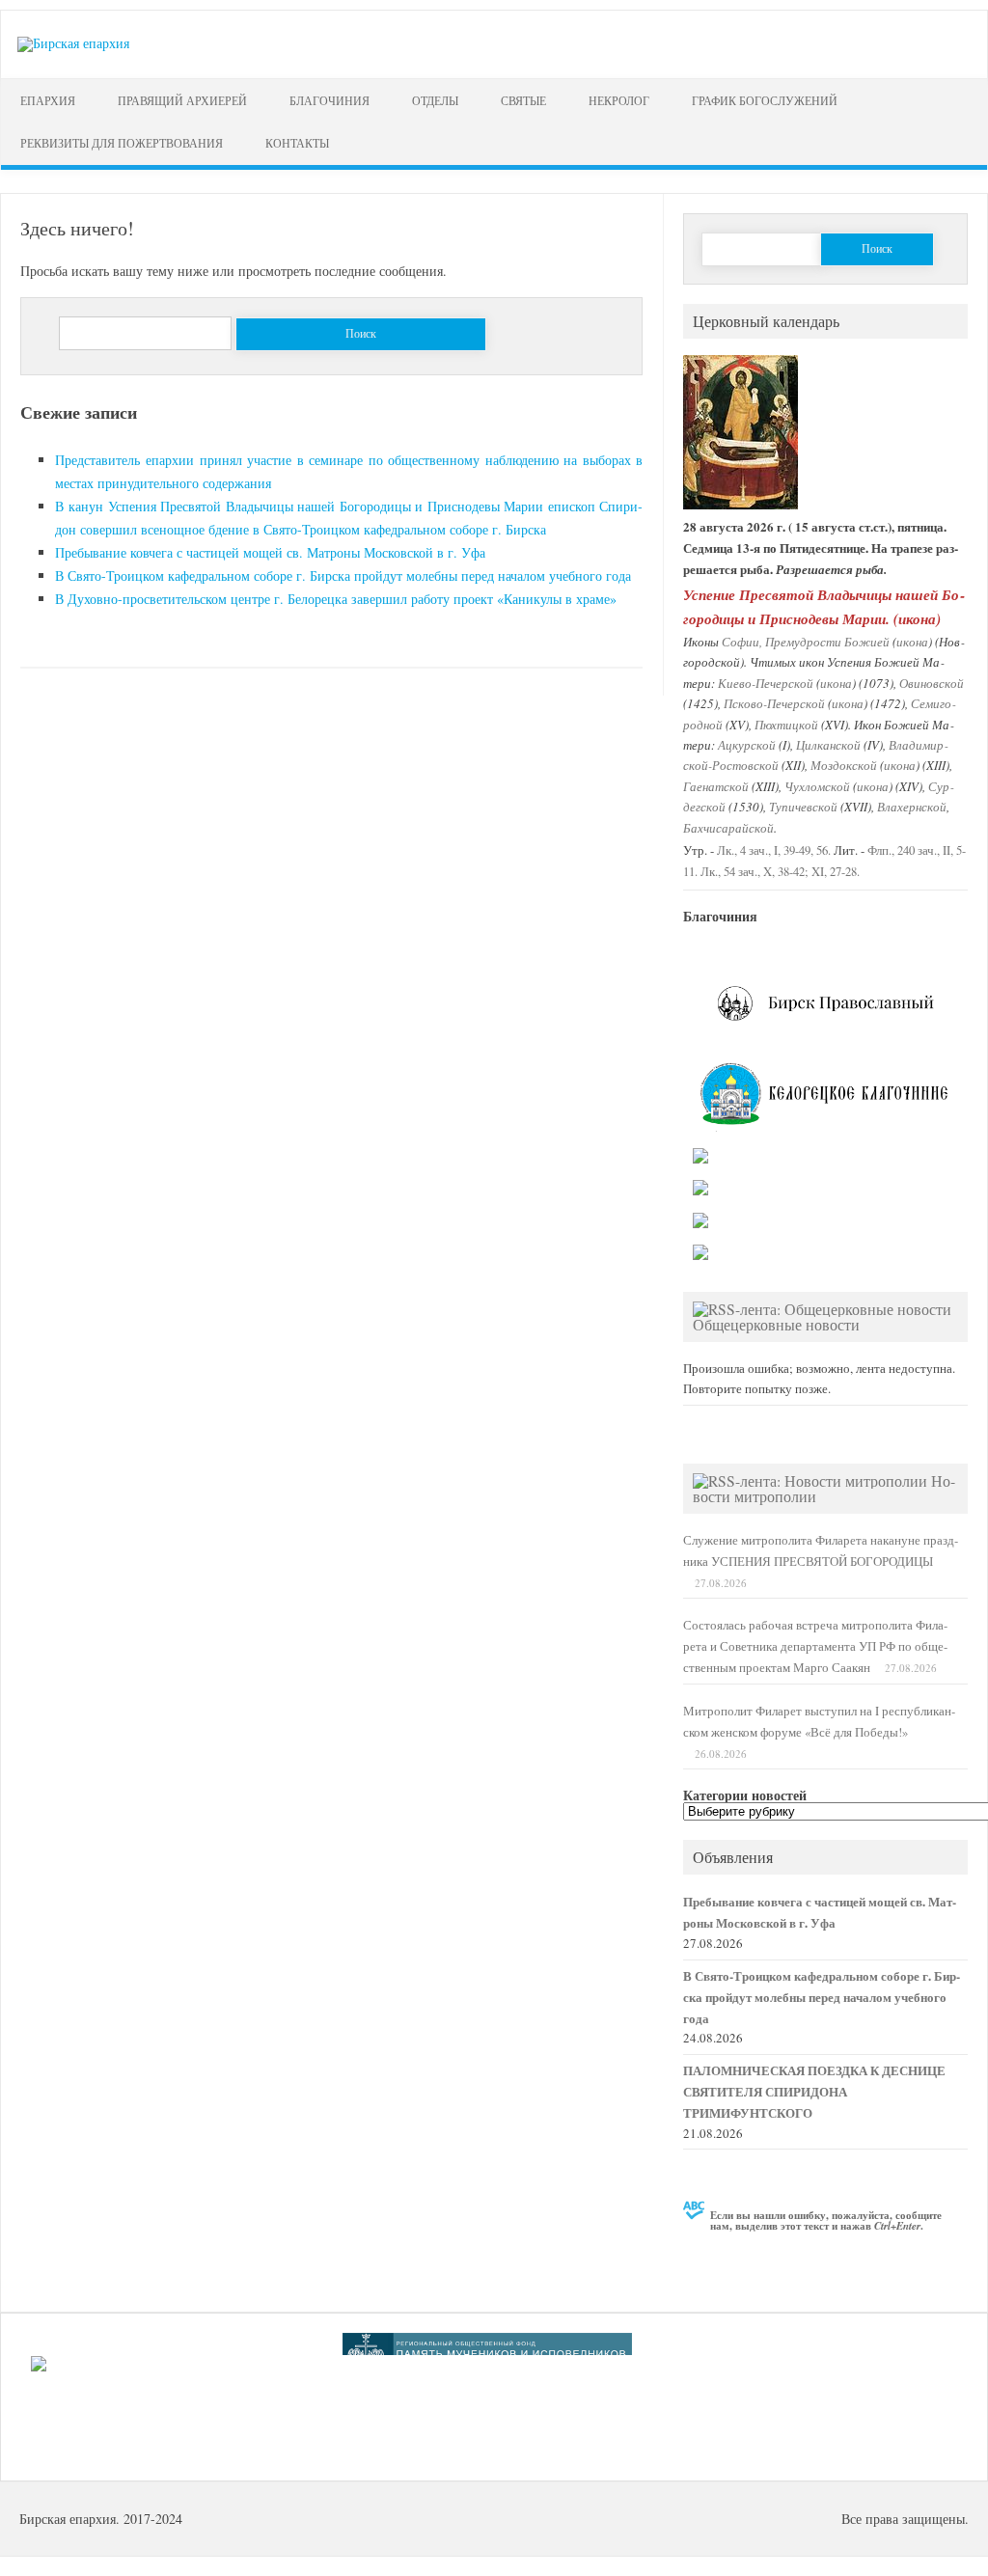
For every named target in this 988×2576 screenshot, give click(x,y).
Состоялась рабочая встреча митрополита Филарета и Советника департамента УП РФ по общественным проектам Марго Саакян (815, 1646)
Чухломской (817, 786)
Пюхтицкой (786, 724)
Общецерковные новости (776, 1324)
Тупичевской (803, 806)
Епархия (48, 100)
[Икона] (741, 505)
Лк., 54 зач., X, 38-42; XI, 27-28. (780, 872)
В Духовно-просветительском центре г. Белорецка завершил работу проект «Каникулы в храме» (336, 599)
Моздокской (844, 765)
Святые (523, 100)
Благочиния (329, 100)
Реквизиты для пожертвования (122, 143)
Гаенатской (716, 786)
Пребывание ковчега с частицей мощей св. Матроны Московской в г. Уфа (270, 552)
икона (917, 618)
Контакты (297, 143)
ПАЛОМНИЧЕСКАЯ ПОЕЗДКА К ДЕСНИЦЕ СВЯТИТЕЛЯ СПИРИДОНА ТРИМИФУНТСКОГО (814, 2092)
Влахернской (912, 806)
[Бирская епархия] (73, 43)
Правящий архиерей (182, 100)
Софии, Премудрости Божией (806, 641)
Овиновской (932, 683)
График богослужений (765, 100)
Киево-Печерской (766, 683)
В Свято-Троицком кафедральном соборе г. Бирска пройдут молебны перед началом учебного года (343, 575)
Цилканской (828, 744)
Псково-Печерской (774, 703)
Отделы (435, 100)
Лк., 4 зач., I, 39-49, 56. (774, 850)
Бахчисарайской (728, 827)
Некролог (619, 100)
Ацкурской (747, 744)
